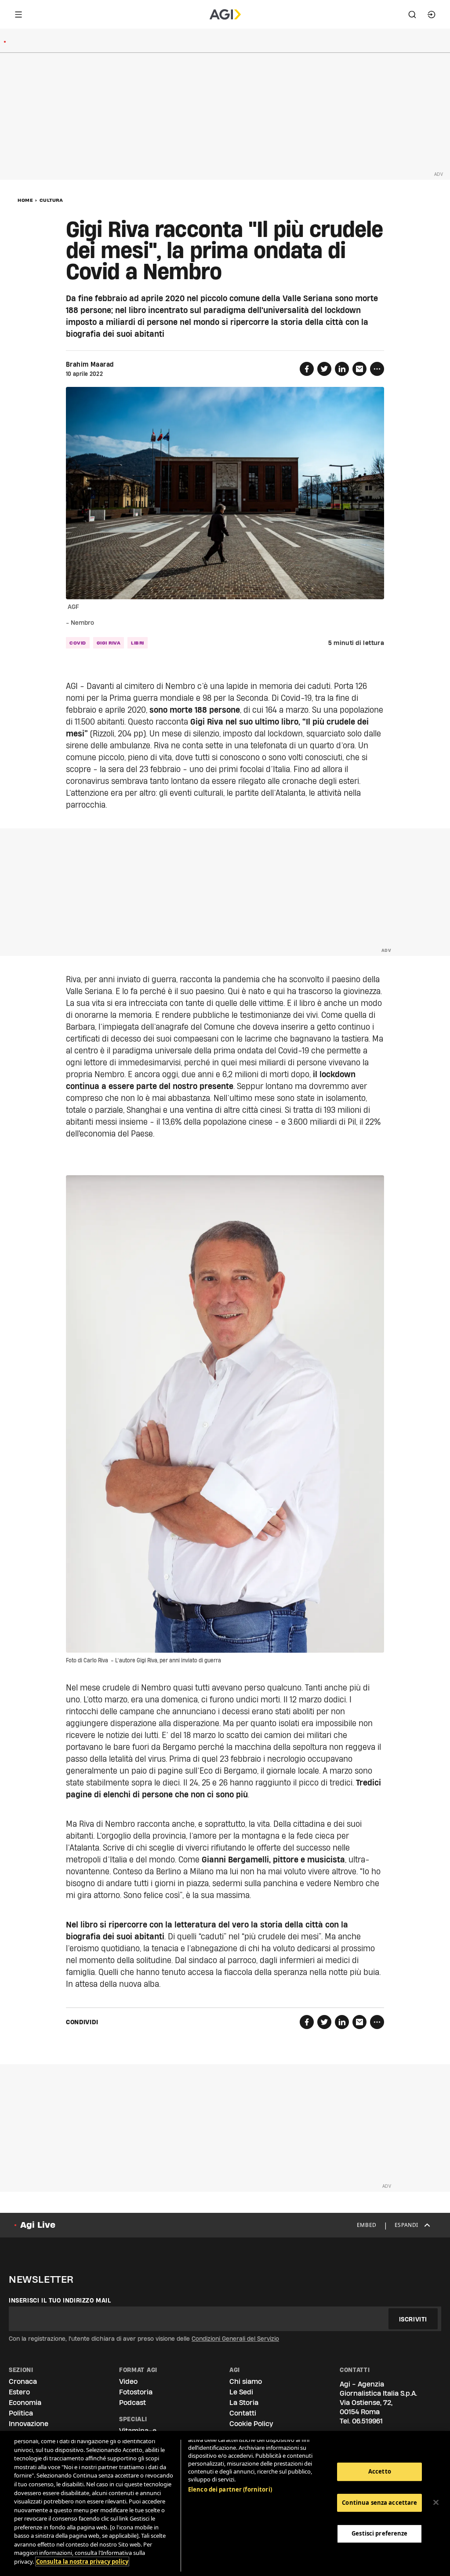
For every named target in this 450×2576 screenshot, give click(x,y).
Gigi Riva (109, 643)
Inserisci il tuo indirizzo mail (60, 2300)
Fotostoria (136, 2392)
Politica (21, 2413)
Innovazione (29, 2424)
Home (25, 200)
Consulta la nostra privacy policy (82, 2561)
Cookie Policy (251, 2424)
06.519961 (367, 2421)
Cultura (51, 200)
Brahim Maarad (90, 364)
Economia (25, 2403)
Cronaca (23, 2381)
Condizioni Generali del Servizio (235, 2339)
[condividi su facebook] (307, 369)
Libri (138, 643)
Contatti (243, 2413)
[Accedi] (432, 15)
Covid (78, 643)
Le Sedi (241, 2392)
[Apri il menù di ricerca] (412, 15)
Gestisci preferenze (379, 2533)
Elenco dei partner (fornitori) (230, 2489)
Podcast (132, 2403)
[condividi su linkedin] (342, 369)
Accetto (380, 2471)
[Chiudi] (436, 2503)
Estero (19, 2392)
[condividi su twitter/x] (324, 369)
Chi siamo (246, 2381)
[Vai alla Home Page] (225, 15)
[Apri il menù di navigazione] (18, 15)
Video (128, 2381)
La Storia (244, 2403)
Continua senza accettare (379, 2503)
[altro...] (377, 369)
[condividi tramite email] (359, 369)
